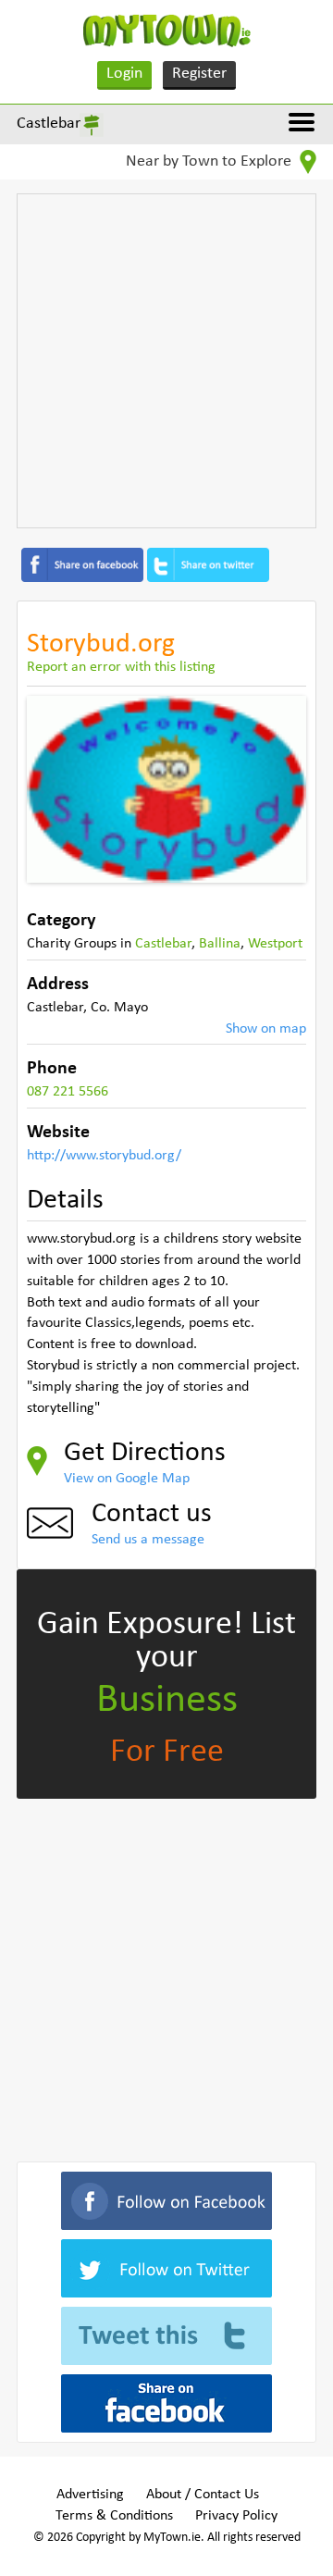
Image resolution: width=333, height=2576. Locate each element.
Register (199, 74)
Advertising (90, 2495)
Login (124, 74)
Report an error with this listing (121, 667)
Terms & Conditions (114, 2516)
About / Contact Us (203, 2495)
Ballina (220, 944)
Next (278, 789)
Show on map (266, 1029)
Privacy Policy (236, 2516)
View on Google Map (127, 1479)
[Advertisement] (166, 361)
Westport (275, 944)
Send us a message (148, 1540)
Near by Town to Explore (210, 161)
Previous (55, 789)
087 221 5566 (68, 1092)
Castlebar (49, 124)
